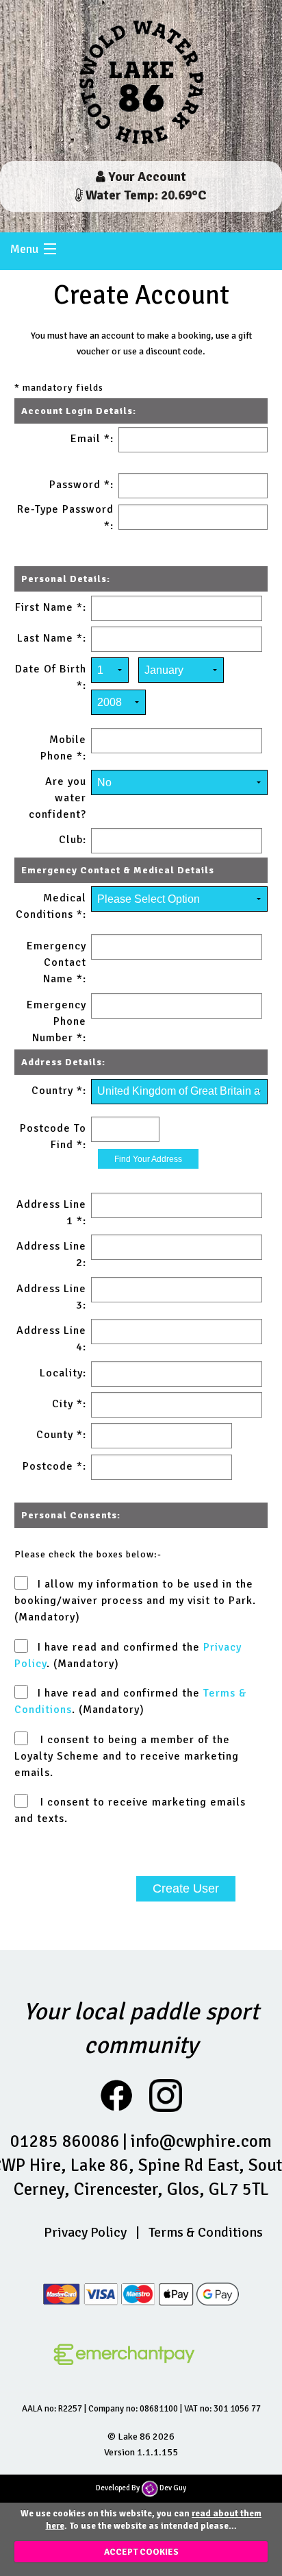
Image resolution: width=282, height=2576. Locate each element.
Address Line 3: (51, 1297)
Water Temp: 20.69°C (145, 195)
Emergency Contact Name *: (56, 962)
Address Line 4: (51, 1339)
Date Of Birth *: (51, 677)
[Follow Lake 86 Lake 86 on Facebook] (123, 2095)
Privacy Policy (85, 2232)
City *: (69, 1404)
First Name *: (51, 607)
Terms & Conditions (206, 2232)
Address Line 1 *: (51, 1213)
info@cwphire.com (201, 2141)
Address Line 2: (51, 1254)
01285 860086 (65, 2141)
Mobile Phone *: (63, 748)
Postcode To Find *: (53, 1137)
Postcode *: (54, 1466)
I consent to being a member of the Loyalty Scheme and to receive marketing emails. (127, 1756)
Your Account (146, 177)
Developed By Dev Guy (141, 2488)
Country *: (59, 1091)
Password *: (81, 485)
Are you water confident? (57, 798)
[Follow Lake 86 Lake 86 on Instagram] (166, 2095)
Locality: (63, 1373)
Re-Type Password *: (65, 518)
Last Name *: (52, 638)
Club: (73, 840)
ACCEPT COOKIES (141, 2552)
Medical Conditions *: (51, 906)
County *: (61, 1435)
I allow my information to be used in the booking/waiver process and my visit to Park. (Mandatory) (135, 1601)
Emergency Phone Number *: (56, 1021)
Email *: (92, 439)
